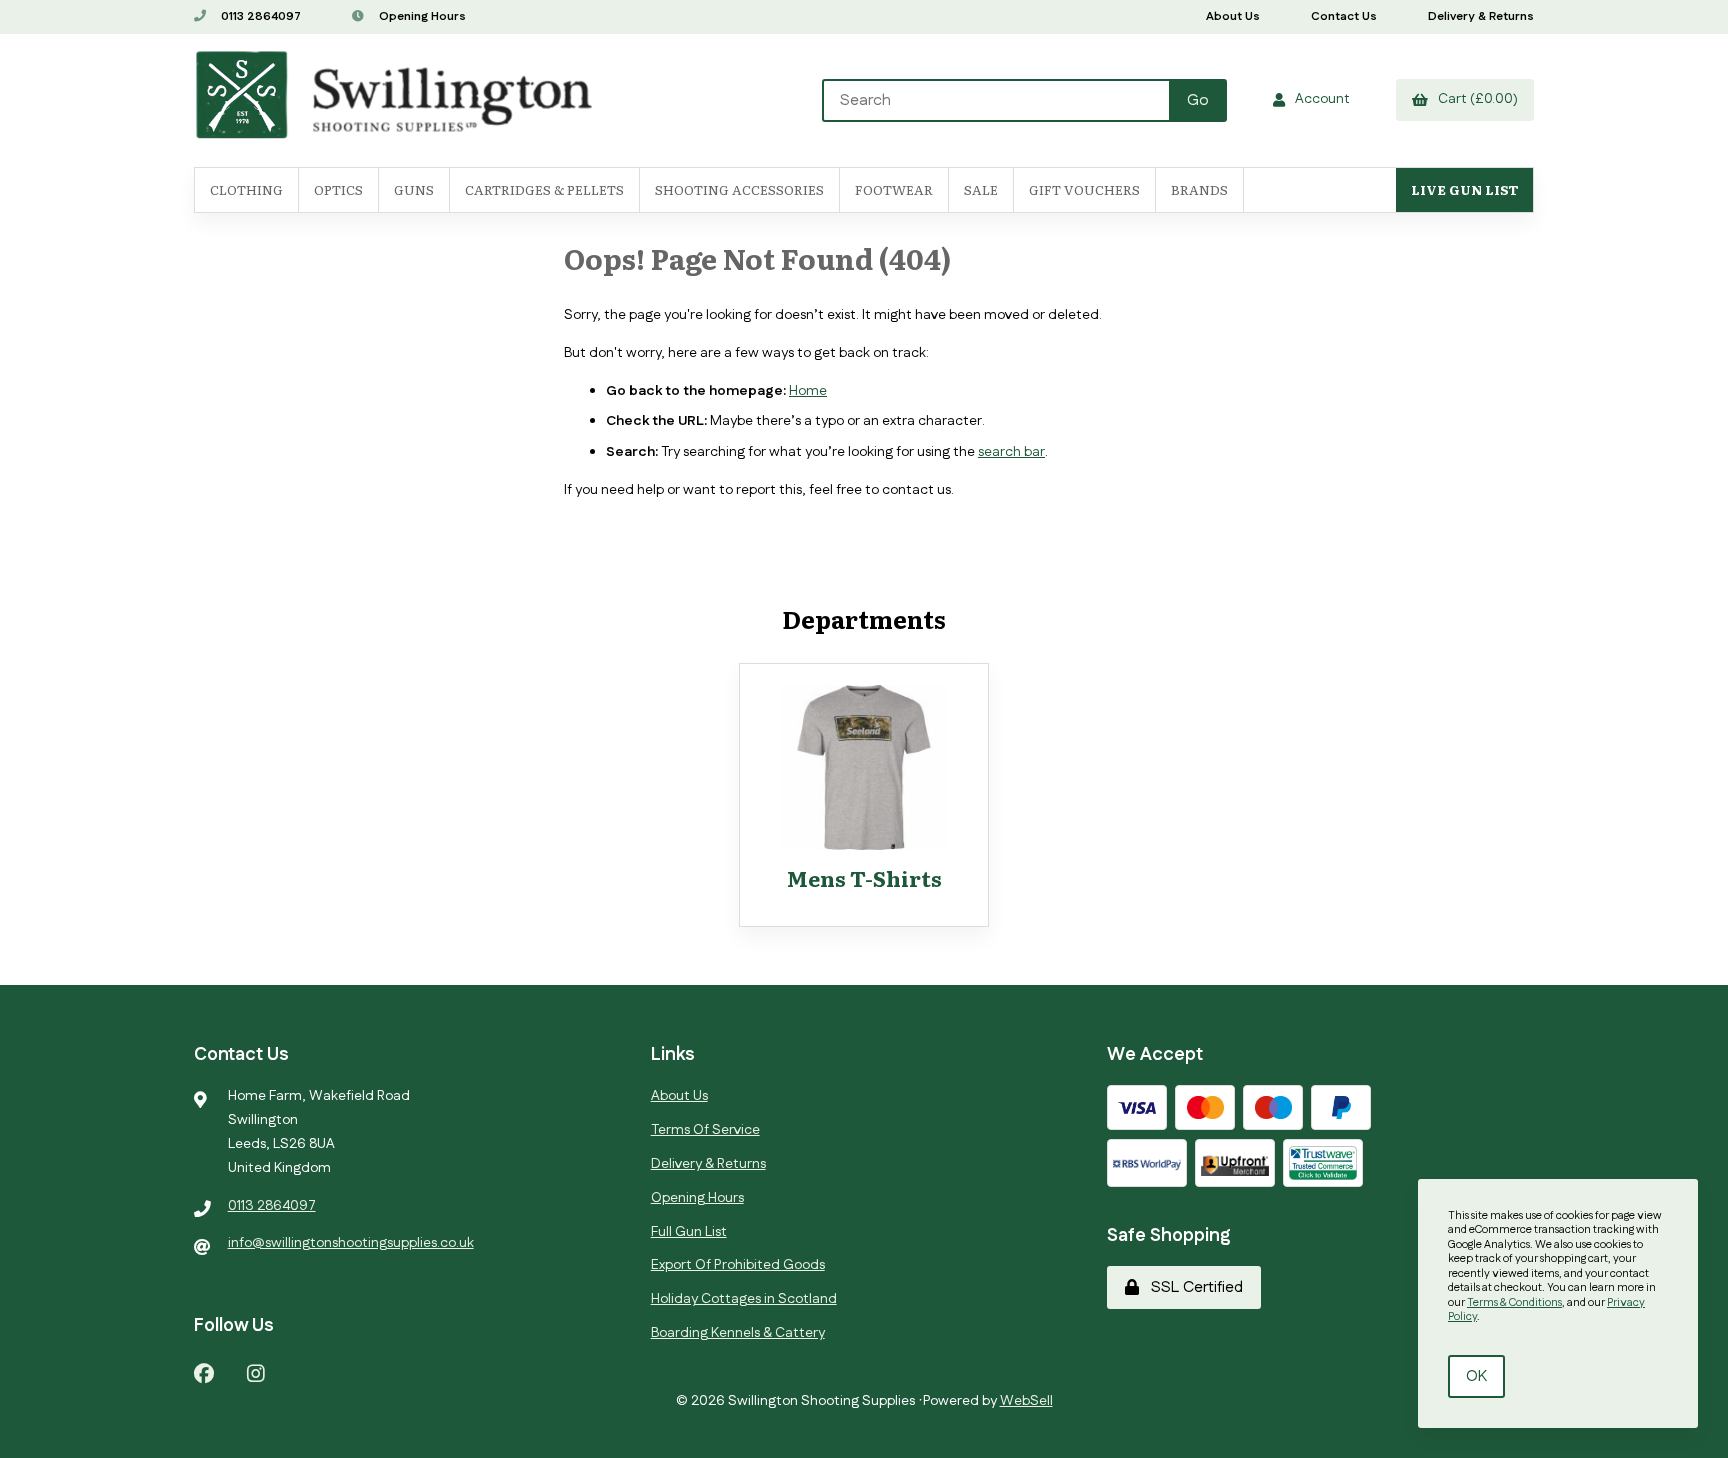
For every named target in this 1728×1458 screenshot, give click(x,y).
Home (808, 391)
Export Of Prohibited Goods (738, 1265)
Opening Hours (421, 16)
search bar (1011, 452)
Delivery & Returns (1481, 16)
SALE (981, 189)
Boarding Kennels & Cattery (738, 1333)
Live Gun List (1464, 189)
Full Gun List (689, 1232)
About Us (1233, 16)
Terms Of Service (705, 1130)
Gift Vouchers (1084, 189)
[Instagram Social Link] (256, 1372)
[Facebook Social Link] (204, 1372)
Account (1319, 99)
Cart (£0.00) (1475, 99)
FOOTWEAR (894, 189)
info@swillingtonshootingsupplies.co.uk (351, 1243)
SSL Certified (1193, 1287)
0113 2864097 (259, 16)
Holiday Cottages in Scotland (744, 1299)
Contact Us (1344, 16)
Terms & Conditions (1514, 1303)
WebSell (1026, 1401)
